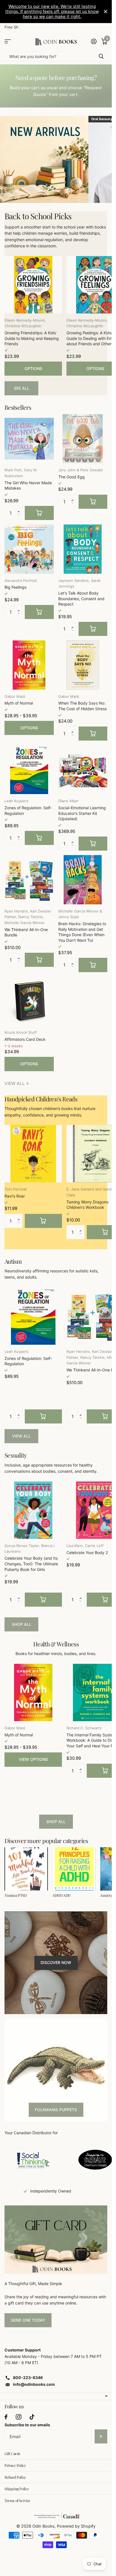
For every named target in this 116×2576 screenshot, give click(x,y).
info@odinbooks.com (34, 2384)
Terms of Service (17, 2500)
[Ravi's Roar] (33, 1154)
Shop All (22, 1624)
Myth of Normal (19, 703)
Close (106, 12)
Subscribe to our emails (27, 2425)
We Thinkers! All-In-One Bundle (26, 932)
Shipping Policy (17, 2489)
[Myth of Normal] (29, 665)
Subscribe (101, 2436)
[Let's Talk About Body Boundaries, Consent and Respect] (83, 549)
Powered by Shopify (76, 2526)
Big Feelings (15, 587)
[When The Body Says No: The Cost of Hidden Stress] (83, 665)
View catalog (8, 42)
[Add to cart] (39, 513)
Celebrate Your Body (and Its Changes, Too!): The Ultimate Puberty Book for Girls (31, 1564)
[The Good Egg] (83, 439)
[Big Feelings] (29, 549)
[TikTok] (32, 2417)
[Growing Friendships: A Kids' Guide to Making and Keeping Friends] (33, 285)
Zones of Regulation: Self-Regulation (28, 811)
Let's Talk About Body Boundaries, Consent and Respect (81, 598)
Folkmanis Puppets (56, 2110)
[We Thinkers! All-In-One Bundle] (29, 880)
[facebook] (6, 2417)
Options (33, 368)
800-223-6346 (28, 2377)
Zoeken (101, 56)
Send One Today (28, 2320)
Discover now (56, 1962)
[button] (20, 508)
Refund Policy (15, 2477)
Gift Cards (12, 2453)
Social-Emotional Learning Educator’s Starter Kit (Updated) (82, 813)
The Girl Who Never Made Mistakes (28, 486)
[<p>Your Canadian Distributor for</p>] (33, 2160)
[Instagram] (18, 2417)
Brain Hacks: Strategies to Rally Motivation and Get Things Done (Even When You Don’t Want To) (82, 932)
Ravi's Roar (15, 1196)
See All (22, 388)
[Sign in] (94, 41)
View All (21, 1436)
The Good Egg (72, 477)
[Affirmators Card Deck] (29, 1001)
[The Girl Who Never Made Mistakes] (29, 439)
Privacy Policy (15, 2465)
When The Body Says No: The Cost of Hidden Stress (82, 706)
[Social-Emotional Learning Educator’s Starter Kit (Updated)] (83, 770)
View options (33, 1759)
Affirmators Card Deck (25, 1039)
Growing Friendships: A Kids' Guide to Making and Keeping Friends (32, 338)
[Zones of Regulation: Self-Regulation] (29, 770)
